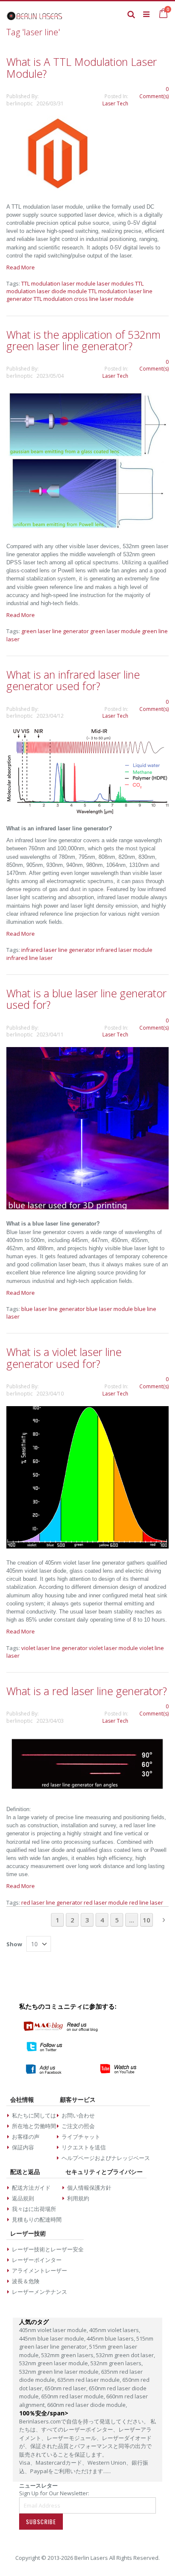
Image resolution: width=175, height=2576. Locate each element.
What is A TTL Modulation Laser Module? (82, 68)
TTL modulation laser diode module (75, 287)
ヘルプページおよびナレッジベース (106, 2158)
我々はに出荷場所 (34, 2209)
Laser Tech (115, 103)
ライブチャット (81, 2137)
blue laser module (110, 1309)
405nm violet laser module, (54, 2330)
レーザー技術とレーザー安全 (48, 2249)
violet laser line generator (54, 1648)
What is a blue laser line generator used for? (86, 999)
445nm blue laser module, (53, 2338)
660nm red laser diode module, (87, 2405)
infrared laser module (124, 950)
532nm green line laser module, (60, 2372)
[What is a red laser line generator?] (87, 1793)
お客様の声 (26, 2137)
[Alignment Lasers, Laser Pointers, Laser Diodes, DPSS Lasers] (35, 14)
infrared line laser (30, 958)
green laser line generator (55, 631)
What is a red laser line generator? (87, 1691)
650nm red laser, (67, 2388)
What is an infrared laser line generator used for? (73, 680)
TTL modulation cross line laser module (84, 299)
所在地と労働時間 (34, 2126)
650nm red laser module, (74, 2396)
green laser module (115, 631)
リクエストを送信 (84, 2147)
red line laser (146, 1902)
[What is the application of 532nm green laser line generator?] (87, 529)
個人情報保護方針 (89, 2188)
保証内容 (23, 2147)
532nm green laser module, (55, 2363)
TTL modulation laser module (58, 283)
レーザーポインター (37, 2260)
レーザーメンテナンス (40, 2292)
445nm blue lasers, (111, 2338)
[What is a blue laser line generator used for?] (87, 1207)
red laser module (106, 1902)
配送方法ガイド (31, 2188)
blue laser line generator (53, 1309)
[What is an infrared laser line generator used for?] (87, 812)
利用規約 (78, 2198)
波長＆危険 (26, 2281)
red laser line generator (52, 1902)
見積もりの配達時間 (37, 2219)
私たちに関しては (34, 2115)
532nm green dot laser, (126, 2355)
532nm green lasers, (117, 2363)
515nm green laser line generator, (86, 2343)
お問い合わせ (78, 2115)
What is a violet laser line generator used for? (64, 1358)
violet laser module (113, 1648)
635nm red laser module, (90, 2380)
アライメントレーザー (40, 2270)
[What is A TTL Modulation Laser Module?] (57, 190)
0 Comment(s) (154, 93)
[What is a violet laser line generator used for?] (87, 1546)
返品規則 (23, 2198)
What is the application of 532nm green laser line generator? (83, 340)
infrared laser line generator (58, 950)
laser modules (115, 283)
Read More (21, 267)
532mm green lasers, (69, 2355)
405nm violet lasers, (115, 2330)
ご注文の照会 (78, 2126)
